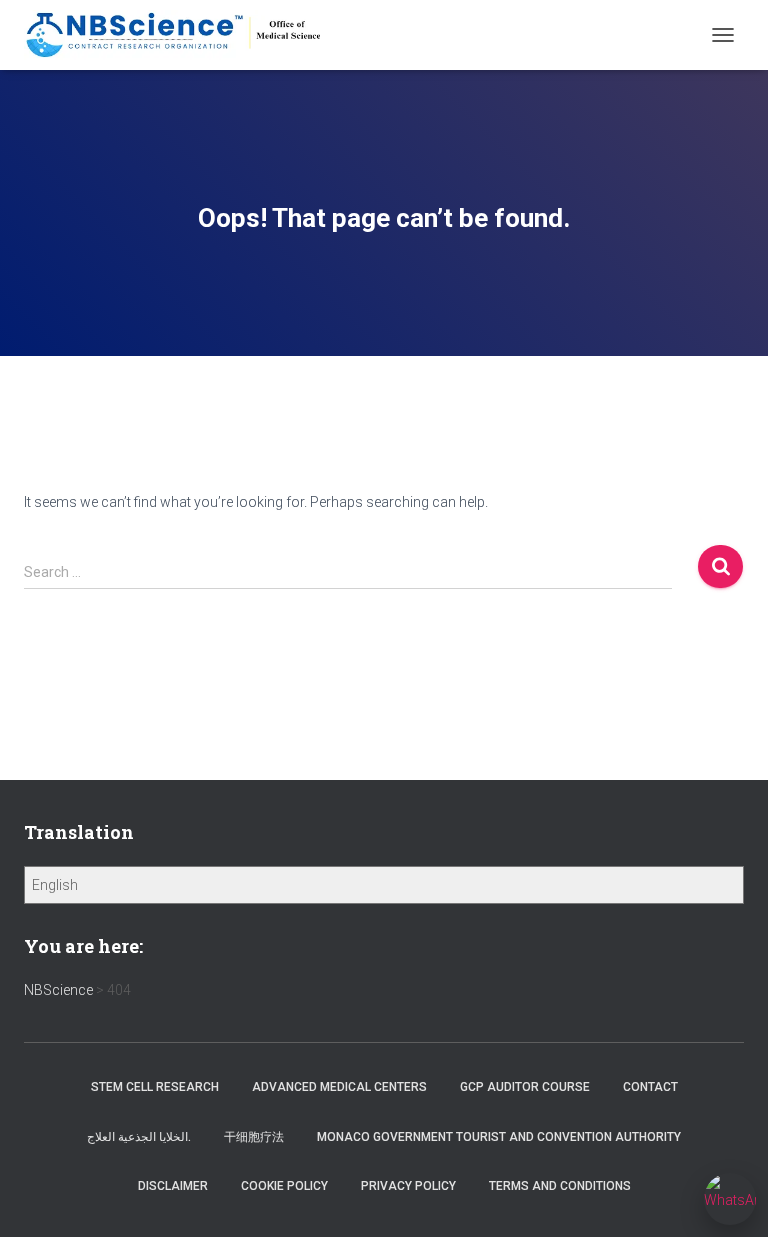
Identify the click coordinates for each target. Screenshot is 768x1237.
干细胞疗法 (254, 1137)
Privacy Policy (408, 1186)
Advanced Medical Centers (339, 1087)
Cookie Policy (284, 1186)
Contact (650, 1087)
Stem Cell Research (155, 1087)
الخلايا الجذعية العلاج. (139, 1137)
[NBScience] (182, 35)
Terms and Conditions (560, 1186)
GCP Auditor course (525, 1087)
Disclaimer (173, 1186)
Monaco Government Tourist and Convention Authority (499, 1137)
